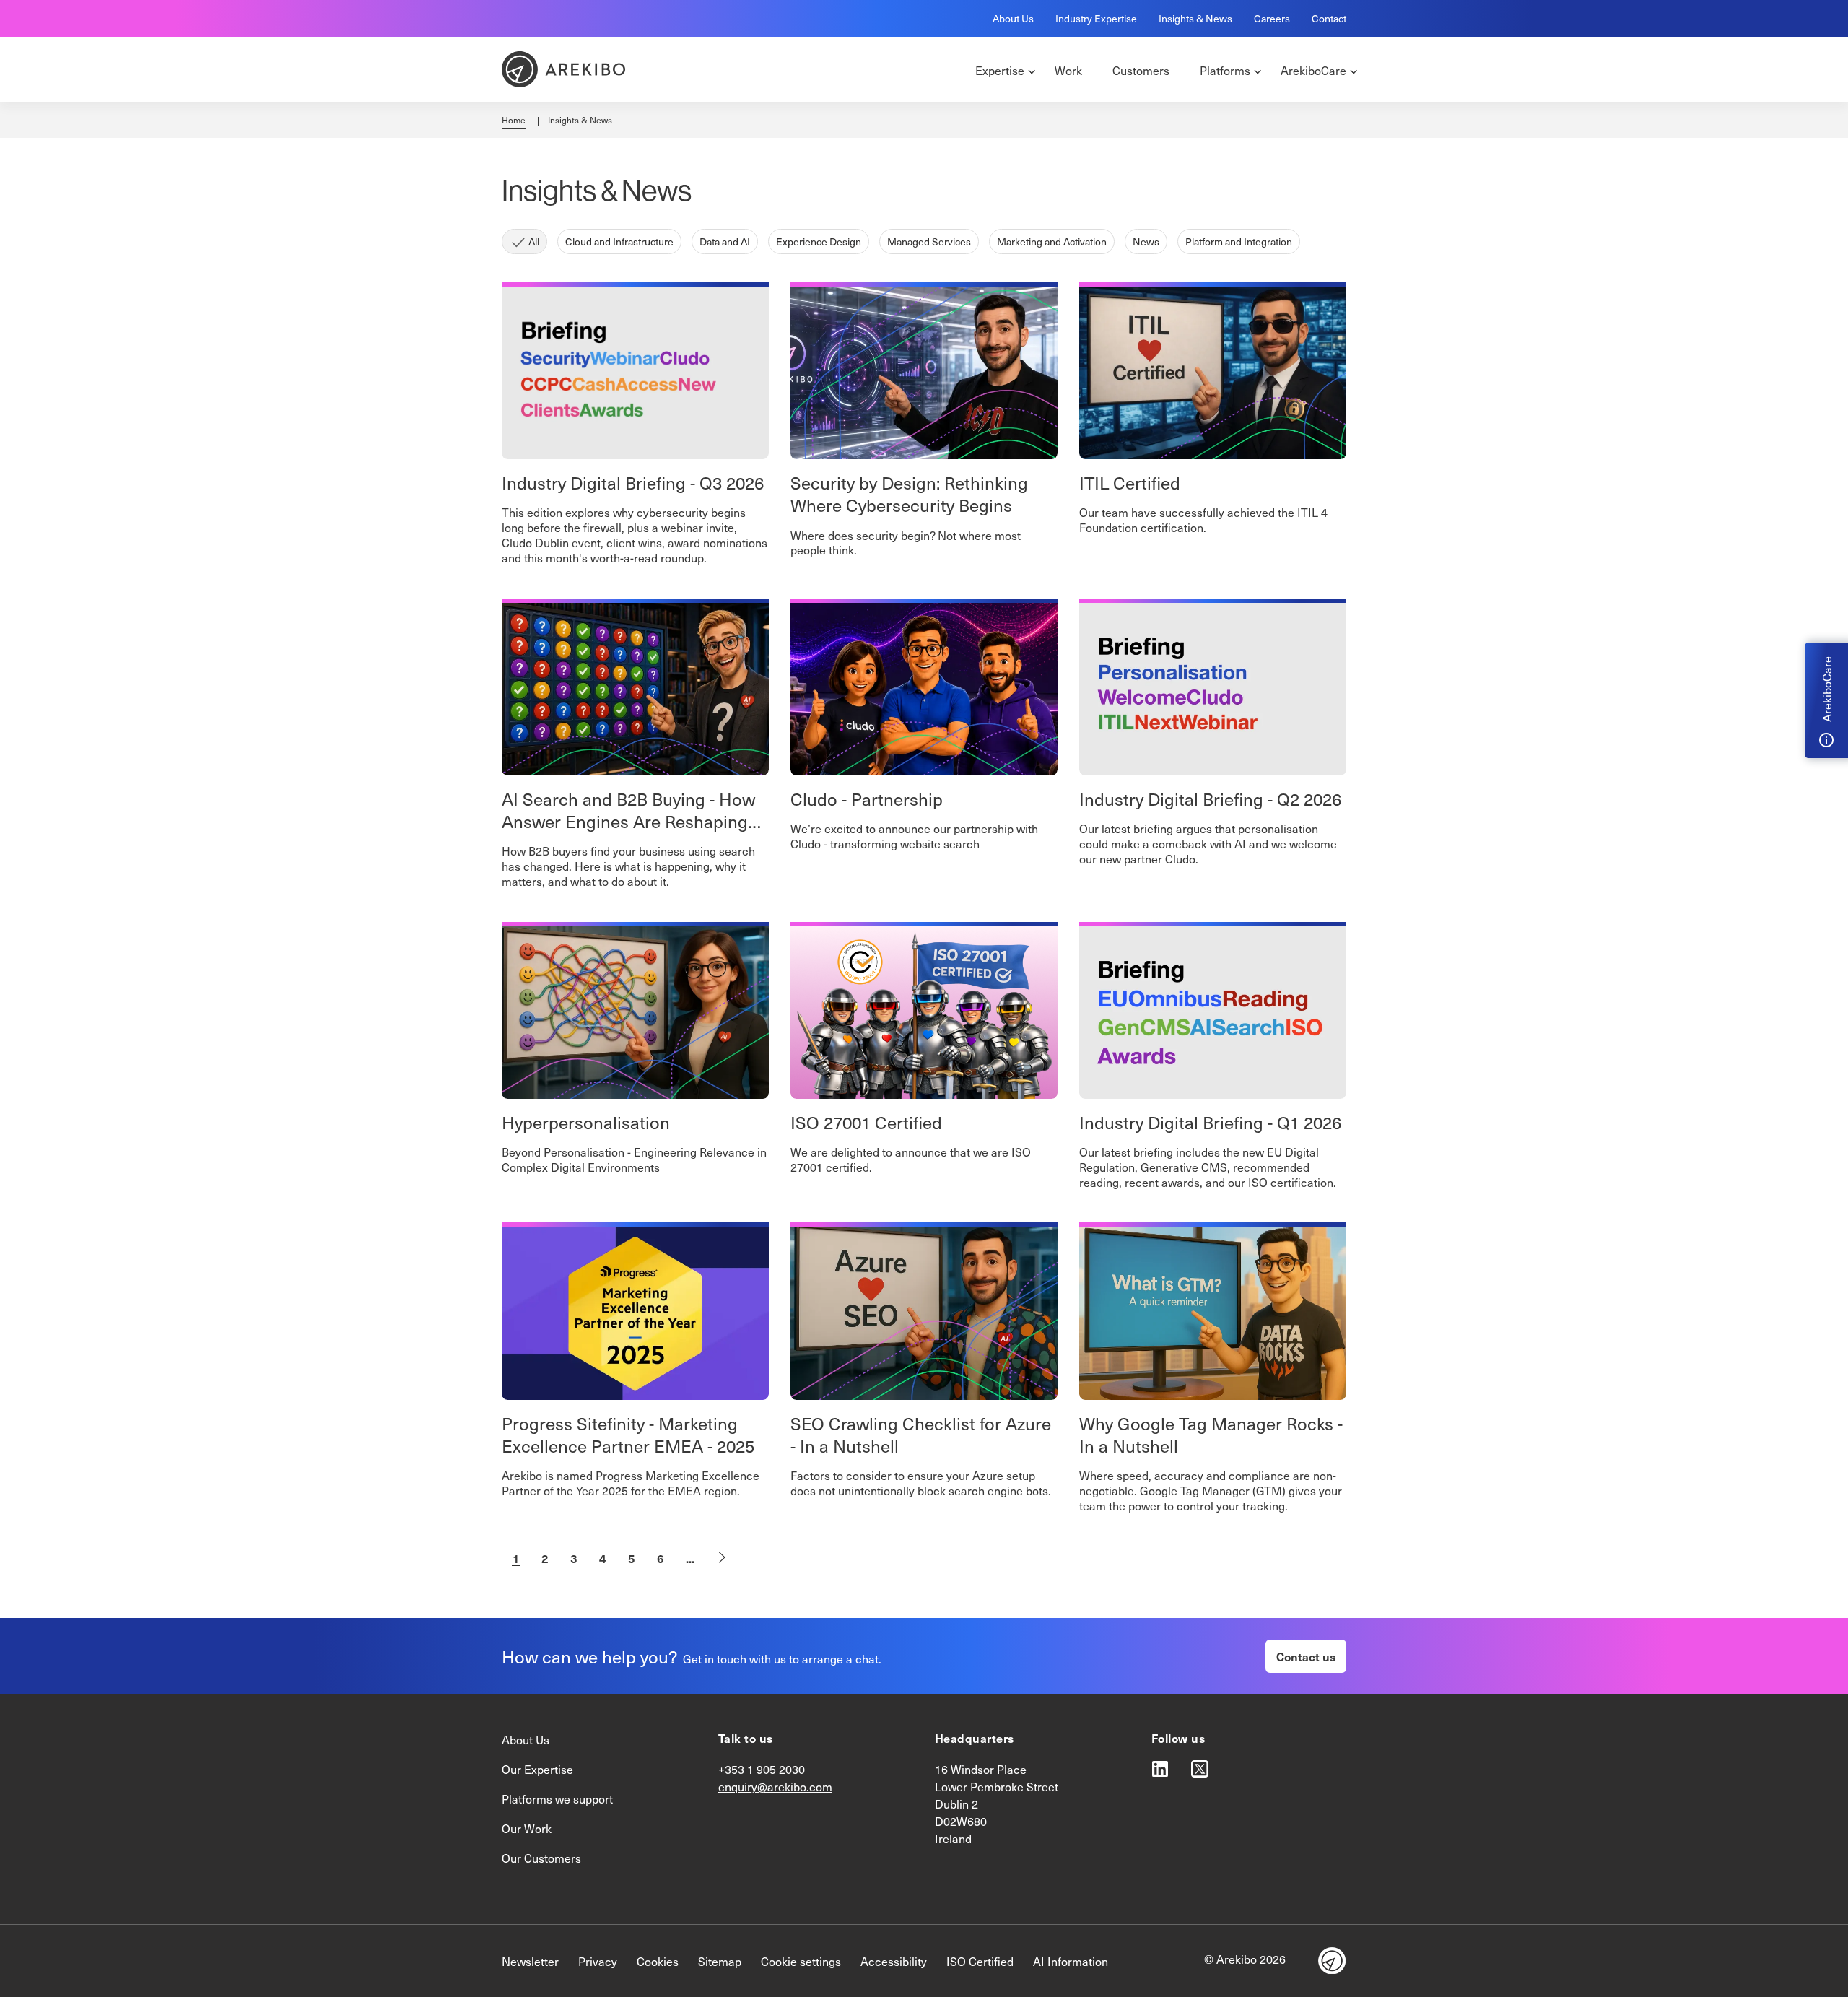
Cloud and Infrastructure (619, 242)
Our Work (527, 1828)
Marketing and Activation (1052, 242)
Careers (1272, 18)
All (534, 242)
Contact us (1306, 1656)
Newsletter (530, 1961)
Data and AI (725, 242)
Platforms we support (557, 1798)
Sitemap (720, 1961)
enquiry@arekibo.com (775, 1786)
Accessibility (894, 1961)
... (690, 1558)
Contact (1329, 18)
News (1146, 242)
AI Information (1071, 1961)
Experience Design (819, 242)
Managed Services (929, 242)
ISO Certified (980, 1961)
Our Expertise (537, 1769)
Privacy (598, 1961)
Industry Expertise (1096, 18)
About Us (1013, 18)
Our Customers (541, 1858)
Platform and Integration (1239, 242)
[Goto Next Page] (722, 1558)
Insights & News (1195, 18)
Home (514, 120)
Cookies (658, 1961)
